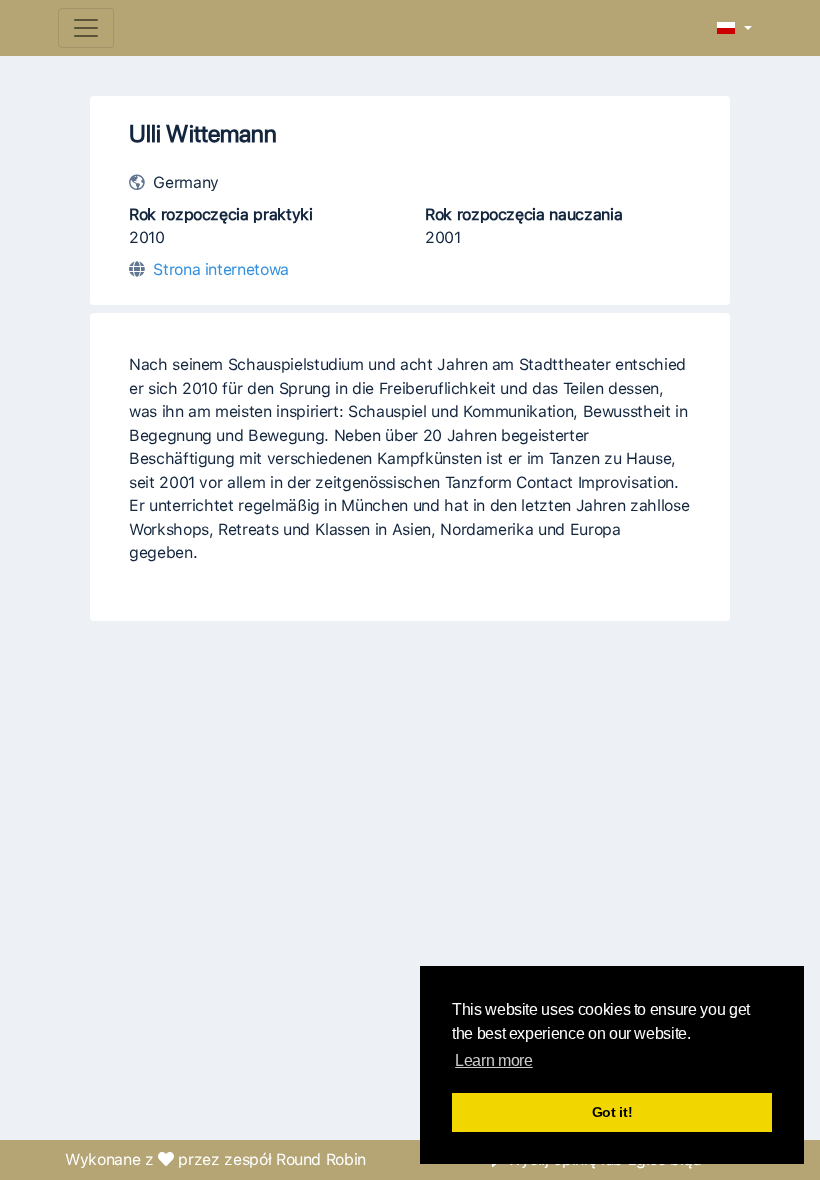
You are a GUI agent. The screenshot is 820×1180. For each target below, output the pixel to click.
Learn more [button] (493, 1060)
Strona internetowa (221, 269)
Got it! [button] (612, 1112)
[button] (734, 29)
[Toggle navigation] (86, 28)
